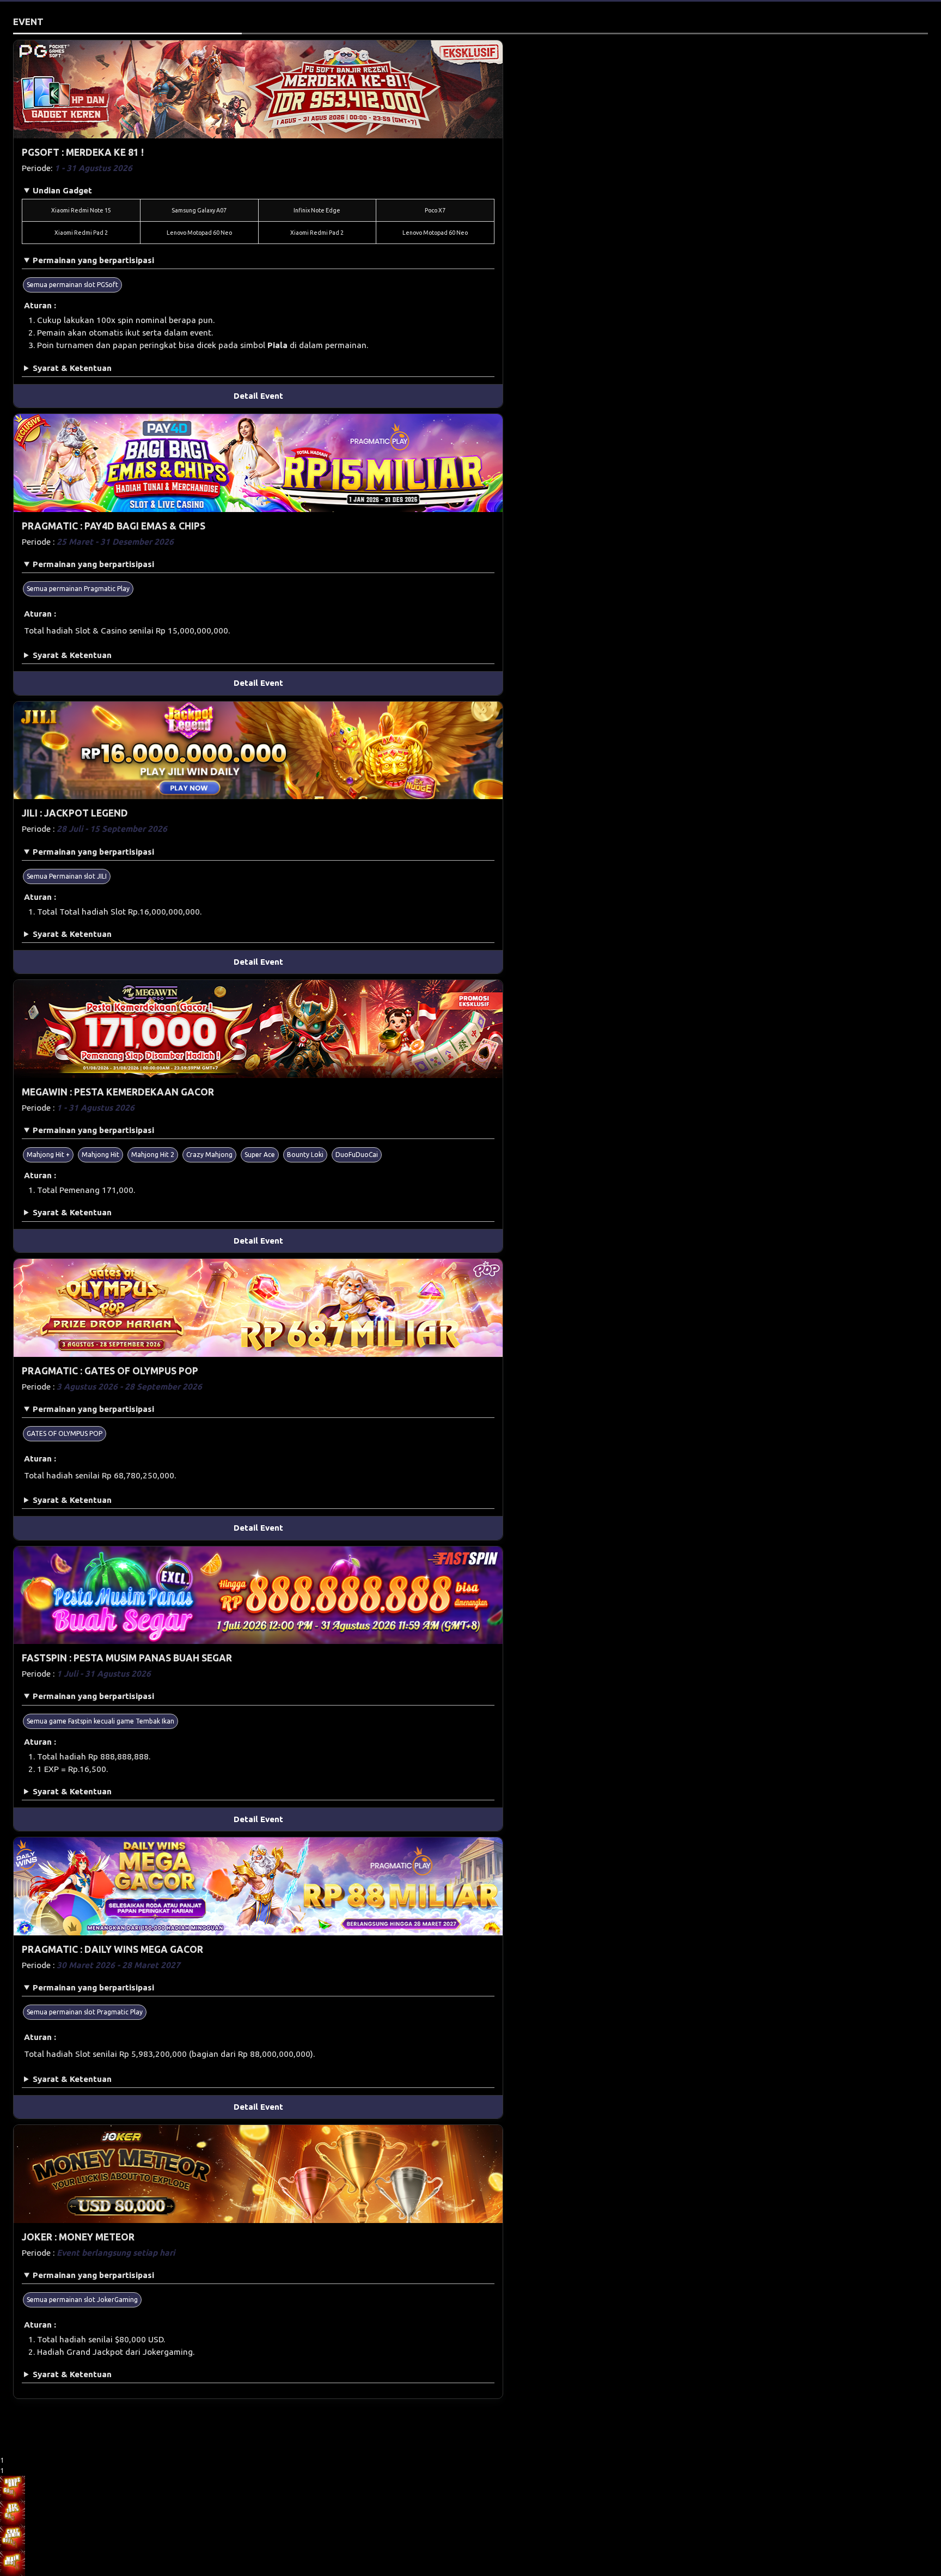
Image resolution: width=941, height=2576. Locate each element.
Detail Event (258, 396)
